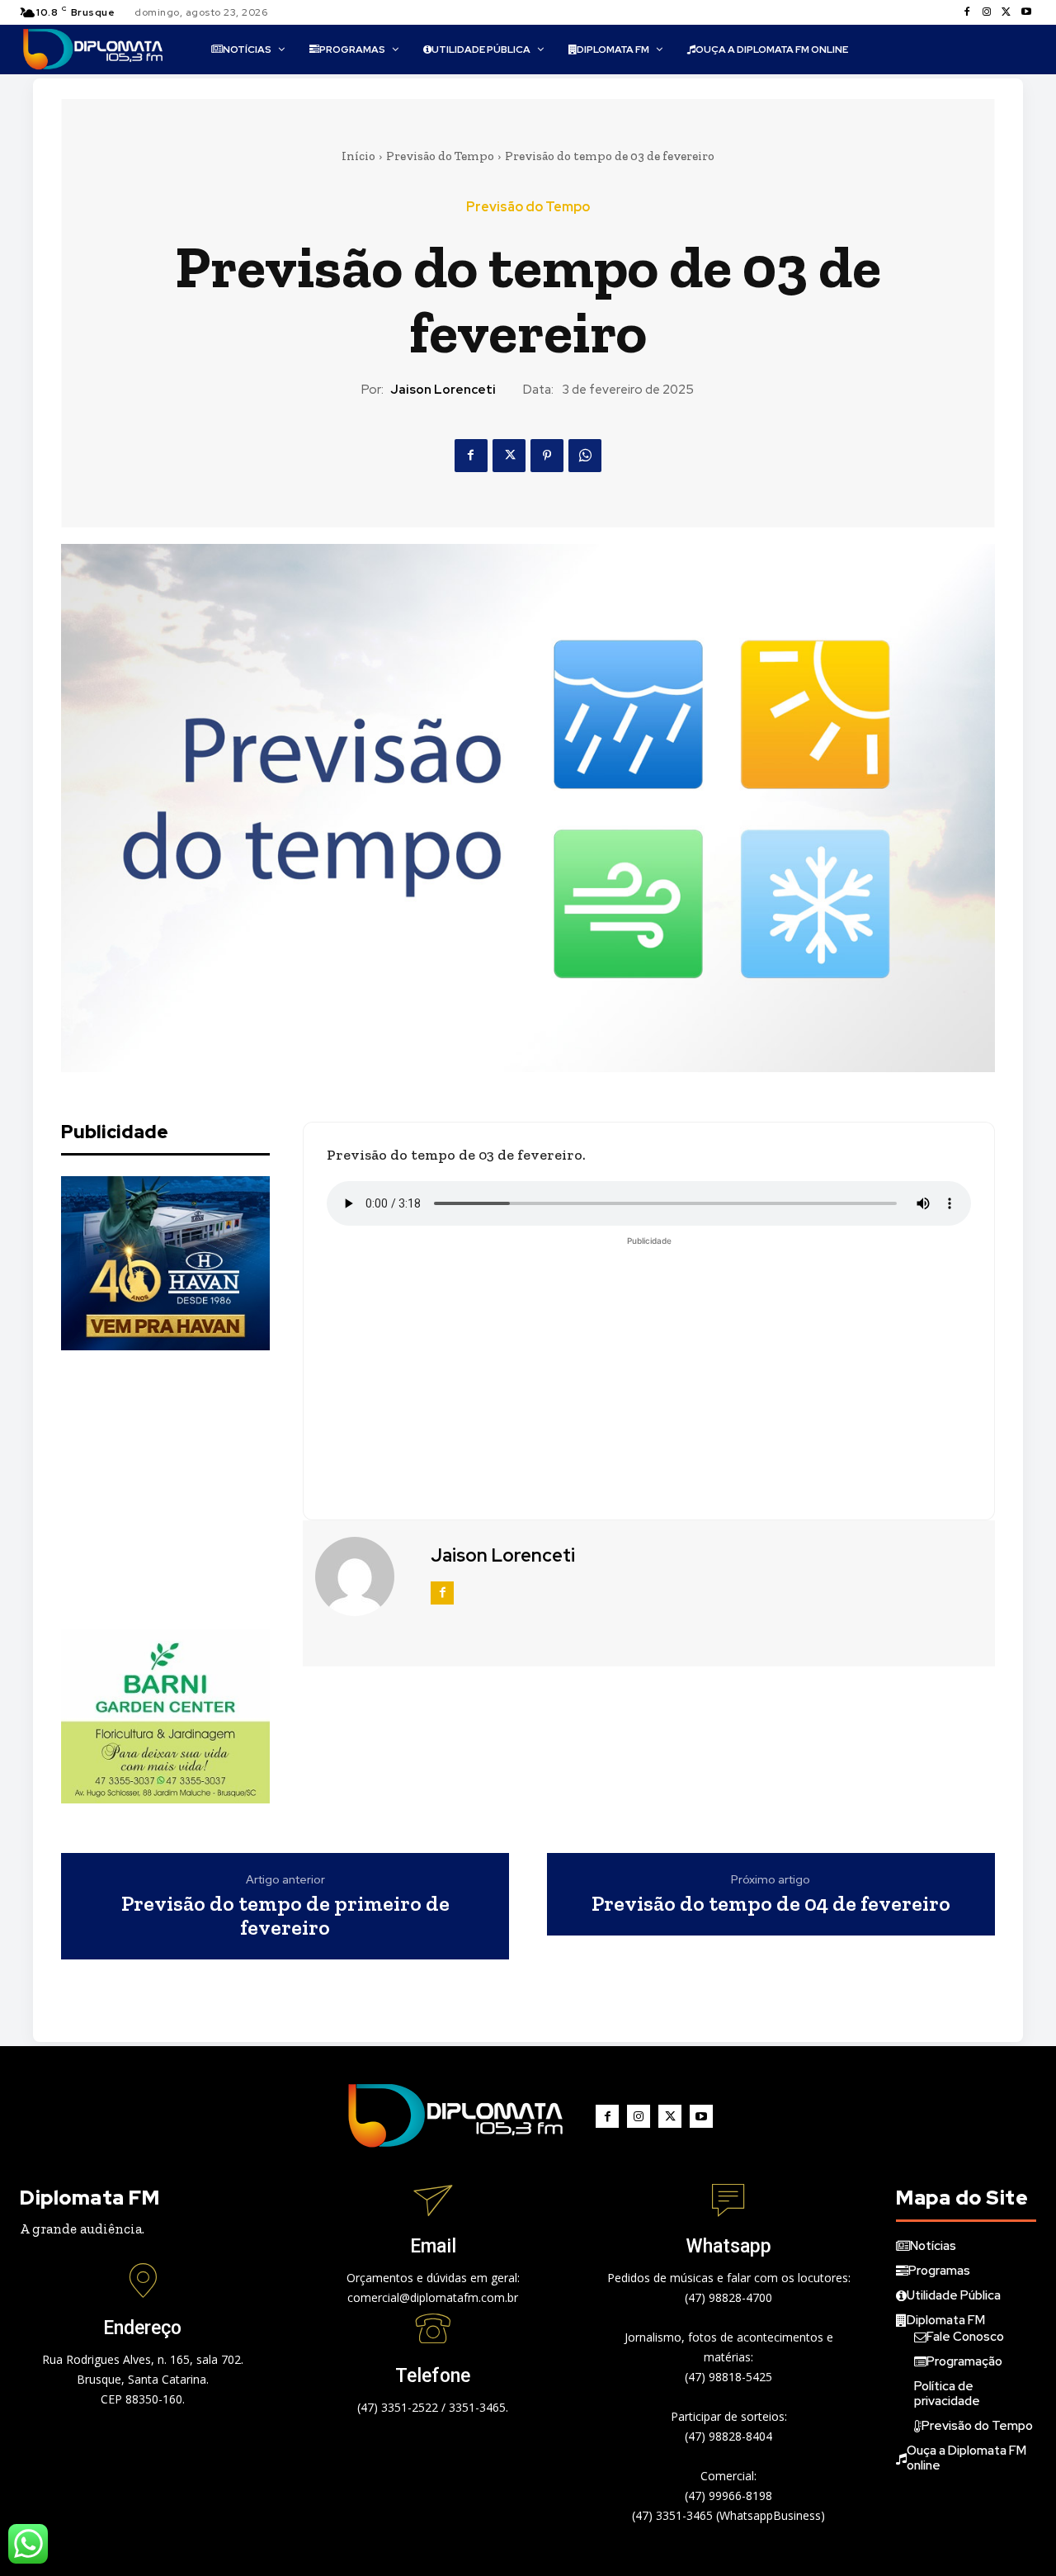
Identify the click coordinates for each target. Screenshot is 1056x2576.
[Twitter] (1006, 12)
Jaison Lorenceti (443, 390)
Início (358, 156)
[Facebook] (967, 12)
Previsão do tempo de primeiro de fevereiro (285, 1915)
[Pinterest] (547, 456)
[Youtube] (1026, 12)
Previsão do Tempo (440, 156)
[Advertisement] (185, 1490)
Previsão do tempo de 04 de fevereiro (771, 1904)
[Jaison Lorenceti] (365, 1576)
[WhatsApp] (585, 456)
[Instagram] (987, 12)
